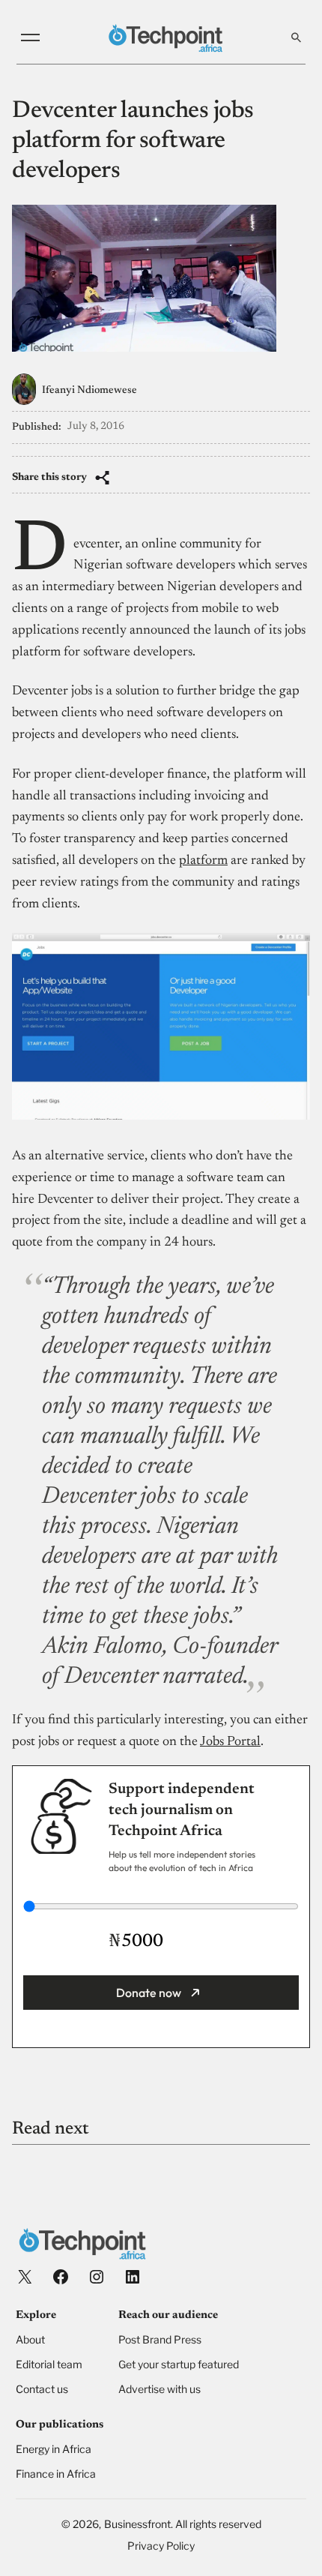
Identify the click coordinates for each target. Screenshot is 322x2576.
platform (203, 861)
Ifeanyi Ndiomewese (89, 391)
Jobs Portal (230, 1742)
